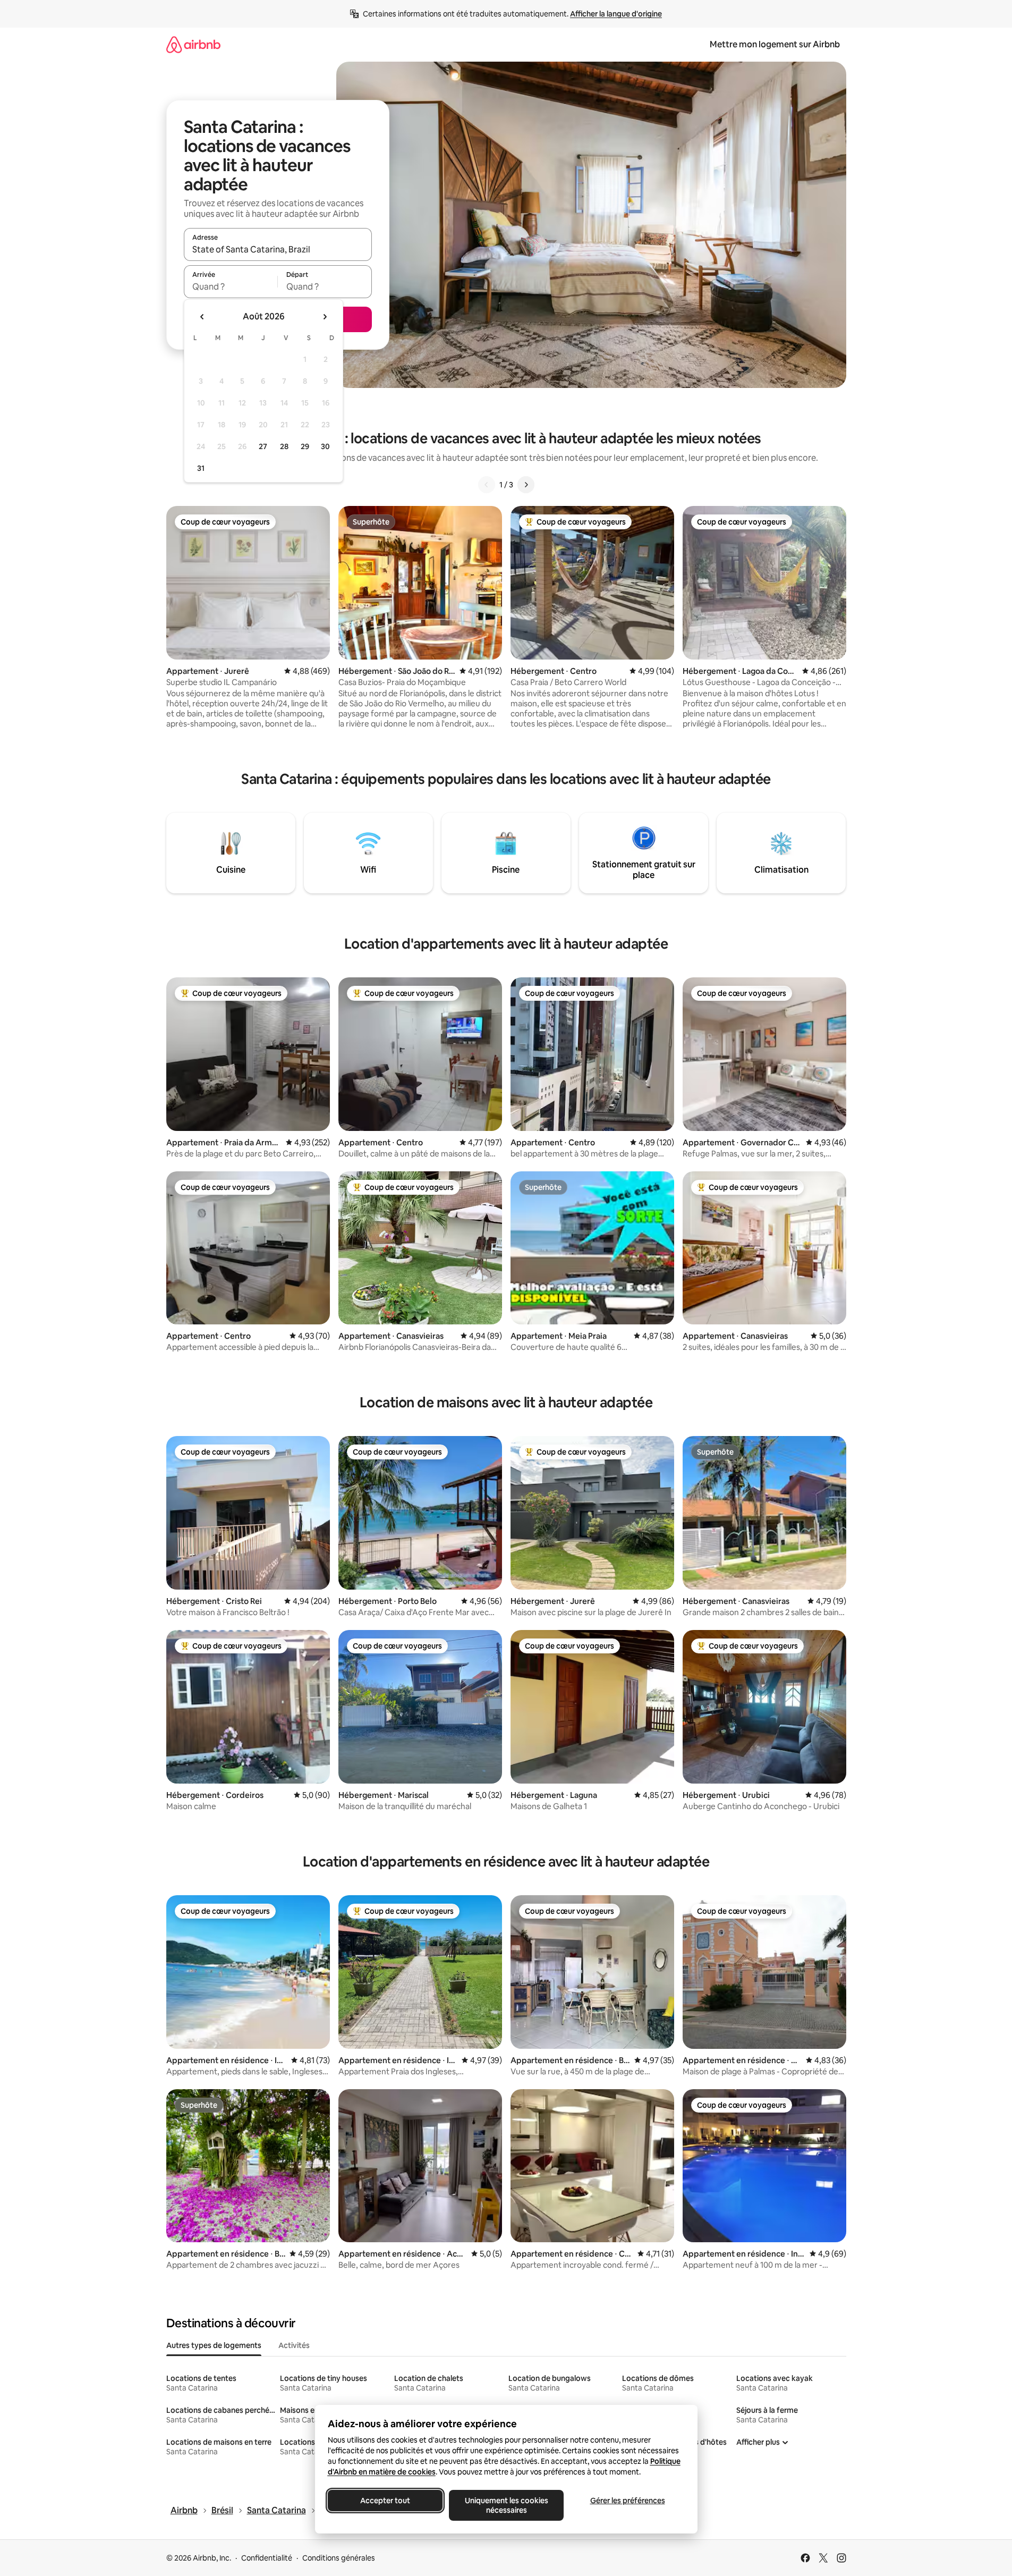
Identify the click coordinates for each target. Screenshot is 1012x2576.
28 (284, 446)
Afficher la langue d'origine (616, 14)
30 (325, 446)
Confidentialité (267, 2558)
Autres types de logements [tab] (214, 2345)
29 (305, 446)
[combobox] (278, 249)
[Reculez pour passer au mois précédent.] (202, 317)
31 (201, 468)
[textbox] (231, 286)
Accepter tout (385, 2501)
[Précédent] (487, 485)
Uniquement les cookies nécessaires (506, 2505)
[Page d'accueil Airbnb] (193, 44)
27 (263, 446)
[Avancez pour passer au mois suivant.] (325, 317)
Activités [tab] (294, 2345)
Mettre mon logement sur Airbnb (775, 44)
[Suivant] (526, 485)
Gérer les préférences (627, 2501)
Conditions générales (339, 2558)
